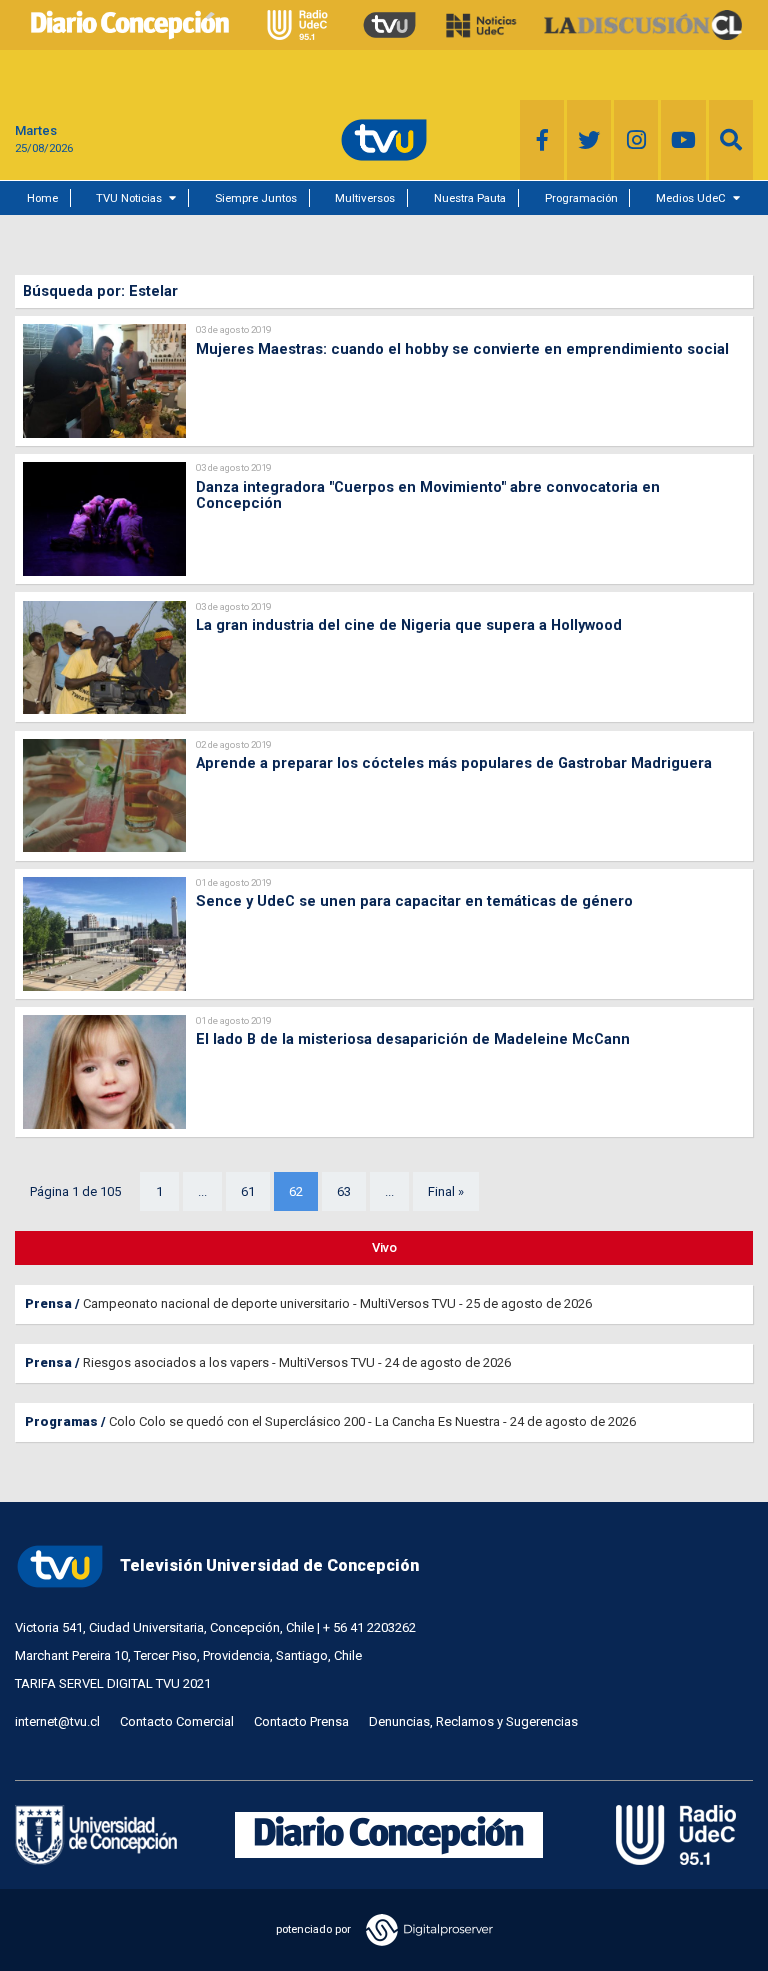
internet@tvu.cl (57, 1721)
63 (344, 1191)
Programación (581, 198)
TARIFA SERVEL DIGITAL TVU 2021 (113, 1683)
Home (42, 198)
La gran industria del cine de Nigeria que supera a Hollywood (409, 625)
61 (248, 1191)
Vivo (384, 1247)
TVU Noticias (129, 198)
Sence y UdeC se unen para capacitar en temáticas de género (414, 901)
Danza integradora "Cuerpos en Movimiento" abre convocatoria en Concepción (428, 495)
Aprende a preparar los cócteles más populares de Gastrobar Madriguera (454, 763)
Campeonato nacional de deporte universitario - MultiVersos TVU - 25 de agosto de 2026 (337, 1303)
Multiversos (365, 198)
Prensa (48, 1303)
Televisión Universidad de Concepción (269, 1565)
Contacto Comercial (177, 1721)
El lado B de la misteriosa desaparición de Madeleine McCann (413, 1039)
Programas (61, 1421)
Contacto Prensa (301, 1721)
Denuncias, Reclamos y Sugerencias (473, 1721)
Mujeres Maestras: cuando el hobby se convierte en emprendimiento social (462, 349)
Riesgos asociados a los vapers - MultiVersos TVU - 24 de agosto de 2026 (297, 1362)
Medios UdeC (691, 198)
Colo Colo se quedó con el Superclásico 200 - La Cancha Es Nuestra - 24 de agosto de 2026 (372, 1421)
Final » (446, 1191)
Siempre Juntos (256, 198)
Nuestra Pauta (470, 198)
